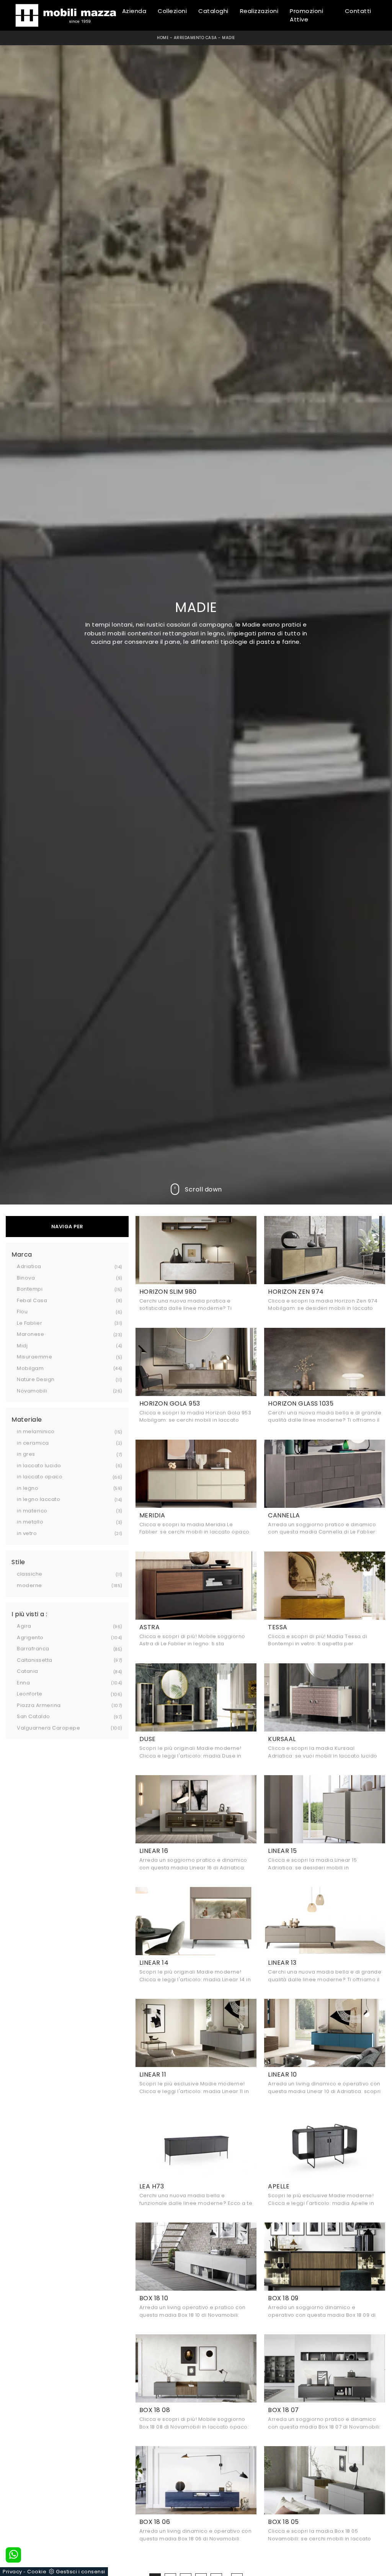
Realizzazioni (259, 11)
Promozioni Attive (306, 15)
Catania (28, 1671)
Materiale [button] (27, 1420)
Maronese (30, 1334)
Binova (26, 1278)
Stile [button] (18, 1562)
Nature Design (36, 1379)
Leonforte (30, 1694)
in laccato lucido (39, 1466)
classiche (30, 1574)
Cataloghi (213, 11)
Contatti (358, 11)
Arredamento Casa (195, 38)
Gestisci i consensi (81, 2572)
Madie (229, 38)
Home (163, 38)
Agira (24, 1626)
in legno (28, 1488)
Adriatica (29, 1266)
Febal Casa (32, 1300)
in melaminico (36, 1431)
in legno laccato (38, 1499)
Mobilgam (30, 1368)
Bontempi (30, 1289)
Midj (22, 1346)
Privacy (12, 2572)
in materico (32, 1511)
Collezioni (172, 11)
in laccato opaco (40, 1477)
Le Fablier (29, 1323)
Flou (22, 1312)
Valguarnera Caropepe (48, 1728)
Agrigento (30, 1637)
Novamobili (32, 1391)
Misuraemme (34, 1357)
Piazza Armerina (39, 1705)
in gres (26, 1454)
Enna (23, 1683)
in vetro (27, 1533)
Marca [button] (22, 1255)
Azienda (134, 11)
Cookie (37, 2572)
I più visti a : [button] (29, 1614)
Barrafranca (33, 1649)
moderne (29, 1585)
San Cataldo (33, 1716)
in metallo (30, 1522)
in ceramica (33, 1443)
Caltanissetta (35, 1660)
